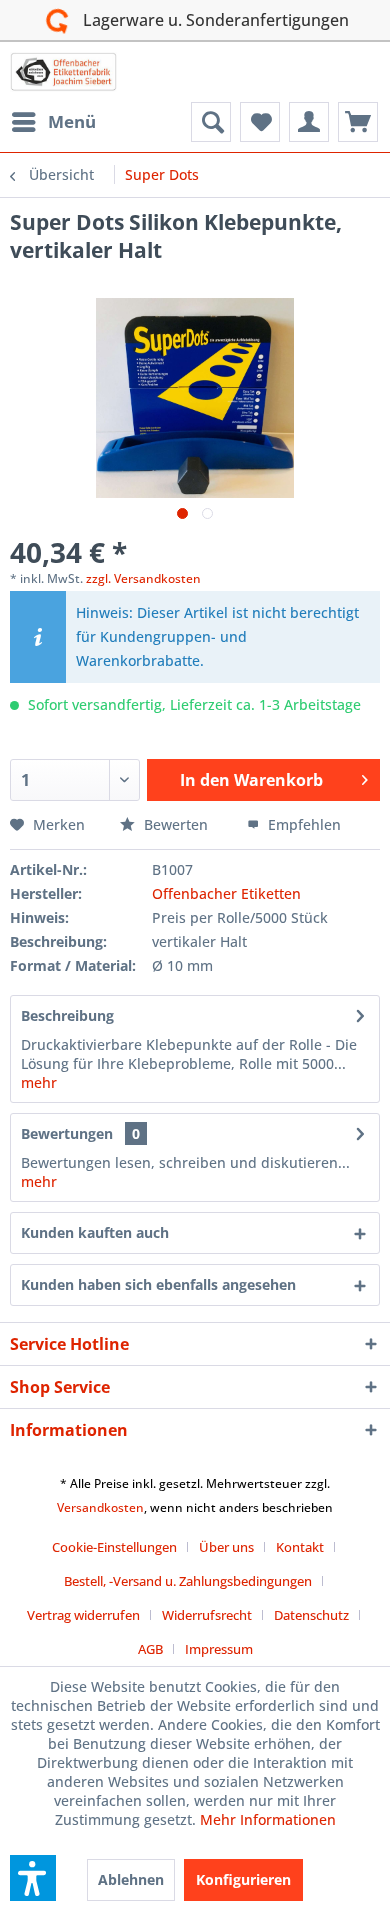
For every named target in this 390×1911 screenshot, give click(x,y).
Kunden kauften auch (95, 1232)
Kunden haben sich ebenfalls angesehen (158, 1284)
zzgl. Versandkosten (143, 578)
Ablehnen (131, 1879)
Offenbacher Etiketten (226, 893)
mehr (39, 1082)
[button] (33, 1878)
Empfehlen (302, 824)
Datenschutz (311, 1615)
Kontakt (300, 1547)
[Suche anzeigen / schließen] (211, 122)
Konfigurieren (243, 1879)
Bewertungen (67, 1133)
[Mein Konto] (309, 122)
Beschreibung (67, 1015)
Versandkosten (100, 1507)
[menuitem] (53, 122)
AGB (150, 1649)
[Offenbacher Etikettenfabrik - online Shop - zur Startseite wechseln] (63, 72)
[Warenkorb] (358, 122)
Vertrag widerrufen (83, 1615)
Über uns (226, 1547)
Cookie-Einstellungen (114, 1547)
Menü (72, 121)
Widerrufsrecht (207, 1615)
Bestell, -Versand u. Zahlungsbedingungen (188, 1581)
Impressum (219, 1649)
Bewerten (176, 824)
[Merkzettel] (260, 122)
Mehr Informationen (268, 1819)
